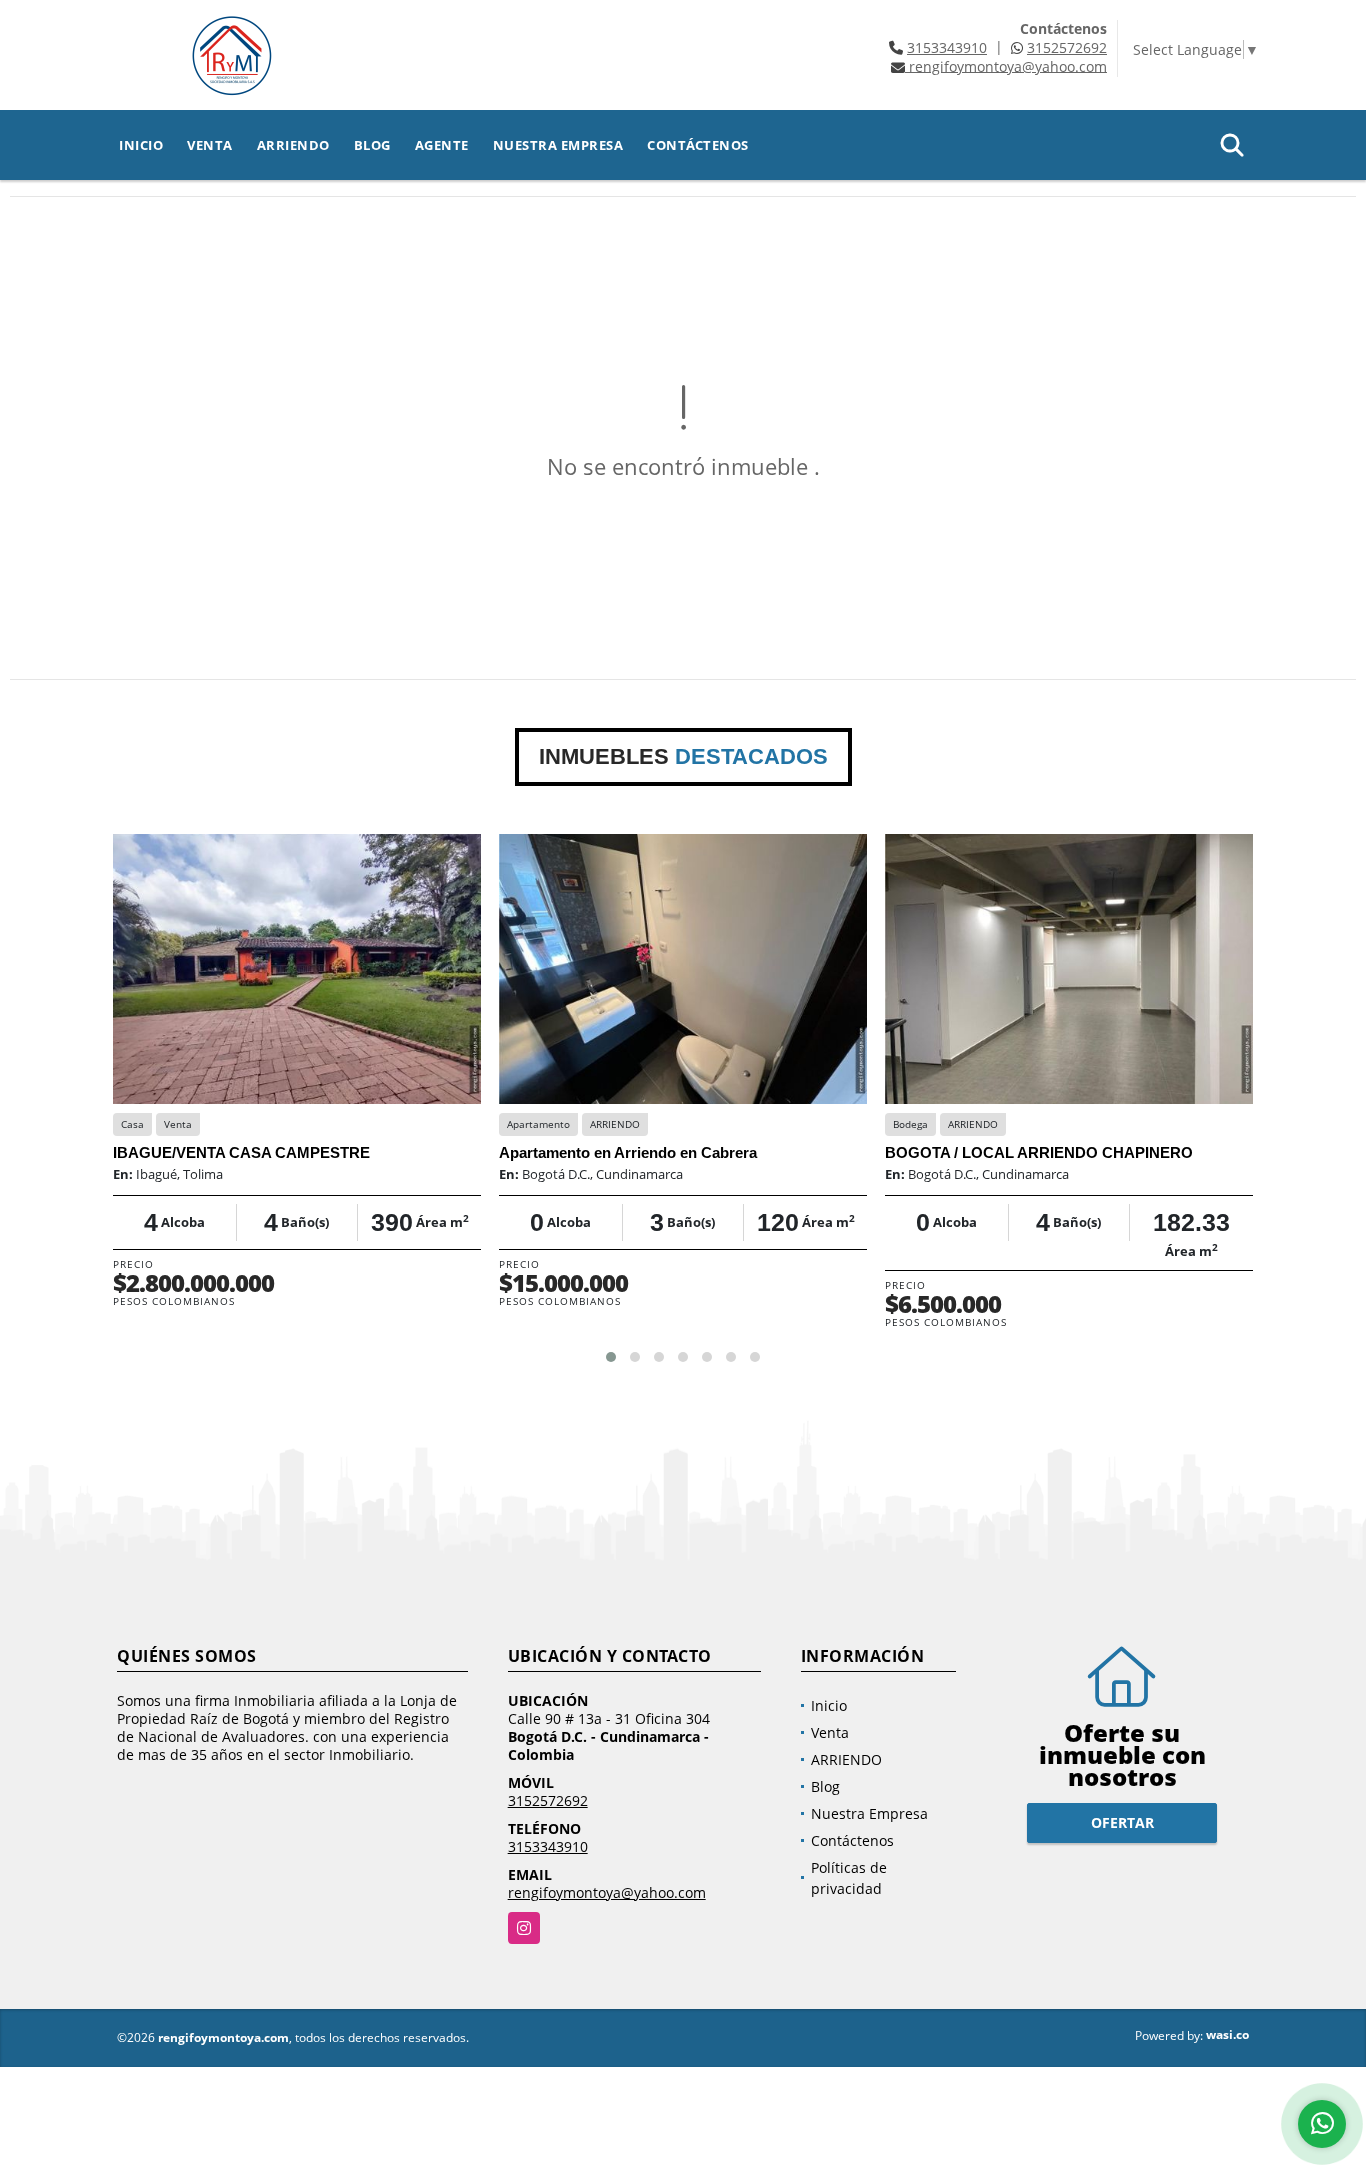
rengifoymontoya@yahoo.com (607, 1892)
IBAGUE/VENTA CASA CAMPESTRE (241, 1152)
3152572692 (1067, 47)
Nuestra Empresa (558, 145)
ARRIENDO (293, 145)
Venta (210, 145)
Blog (372, 145)
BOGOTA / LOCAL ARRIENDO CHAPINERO (1039, 1152)
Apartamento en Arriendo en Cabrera (628, 1152)
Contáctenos (698, 145)
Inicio (141, 145)
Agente (442, 145)
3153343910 (947, 47)
